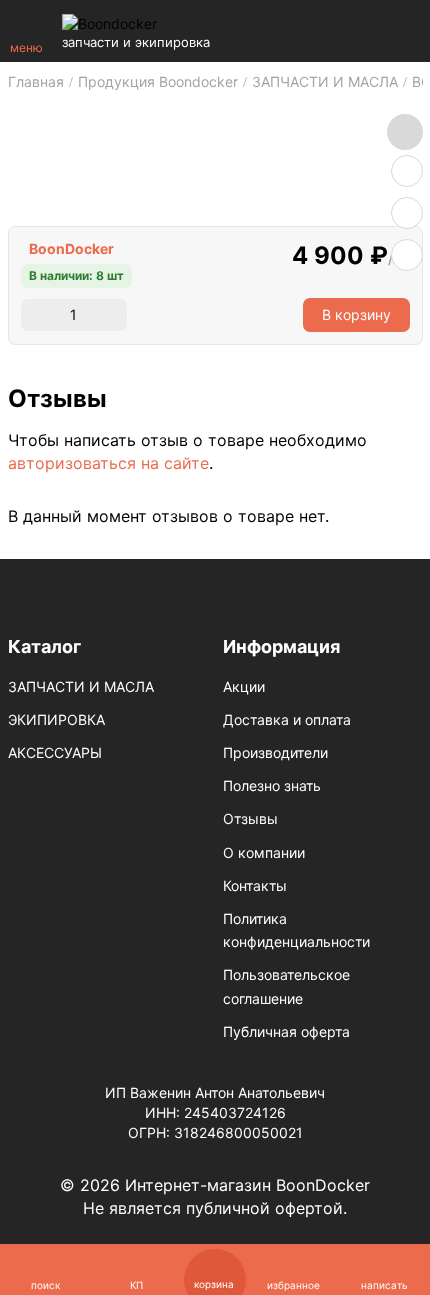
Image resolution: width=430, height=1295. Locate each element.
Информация (281, 646)
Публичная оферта (286, 1031)
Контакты (255, 885)
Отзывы (250, 818)
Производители (275, 752)
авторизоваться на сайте (108, 463)
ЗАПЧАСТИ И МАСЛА (81, 686)
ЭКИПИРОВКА (56, 719)
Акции (244, 686)
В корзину (356, 314)
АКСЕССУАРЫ (55, 752)
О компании (264, 852)
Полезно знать (272, 785)
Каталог (44, 646)
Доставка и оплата (287, 719)
